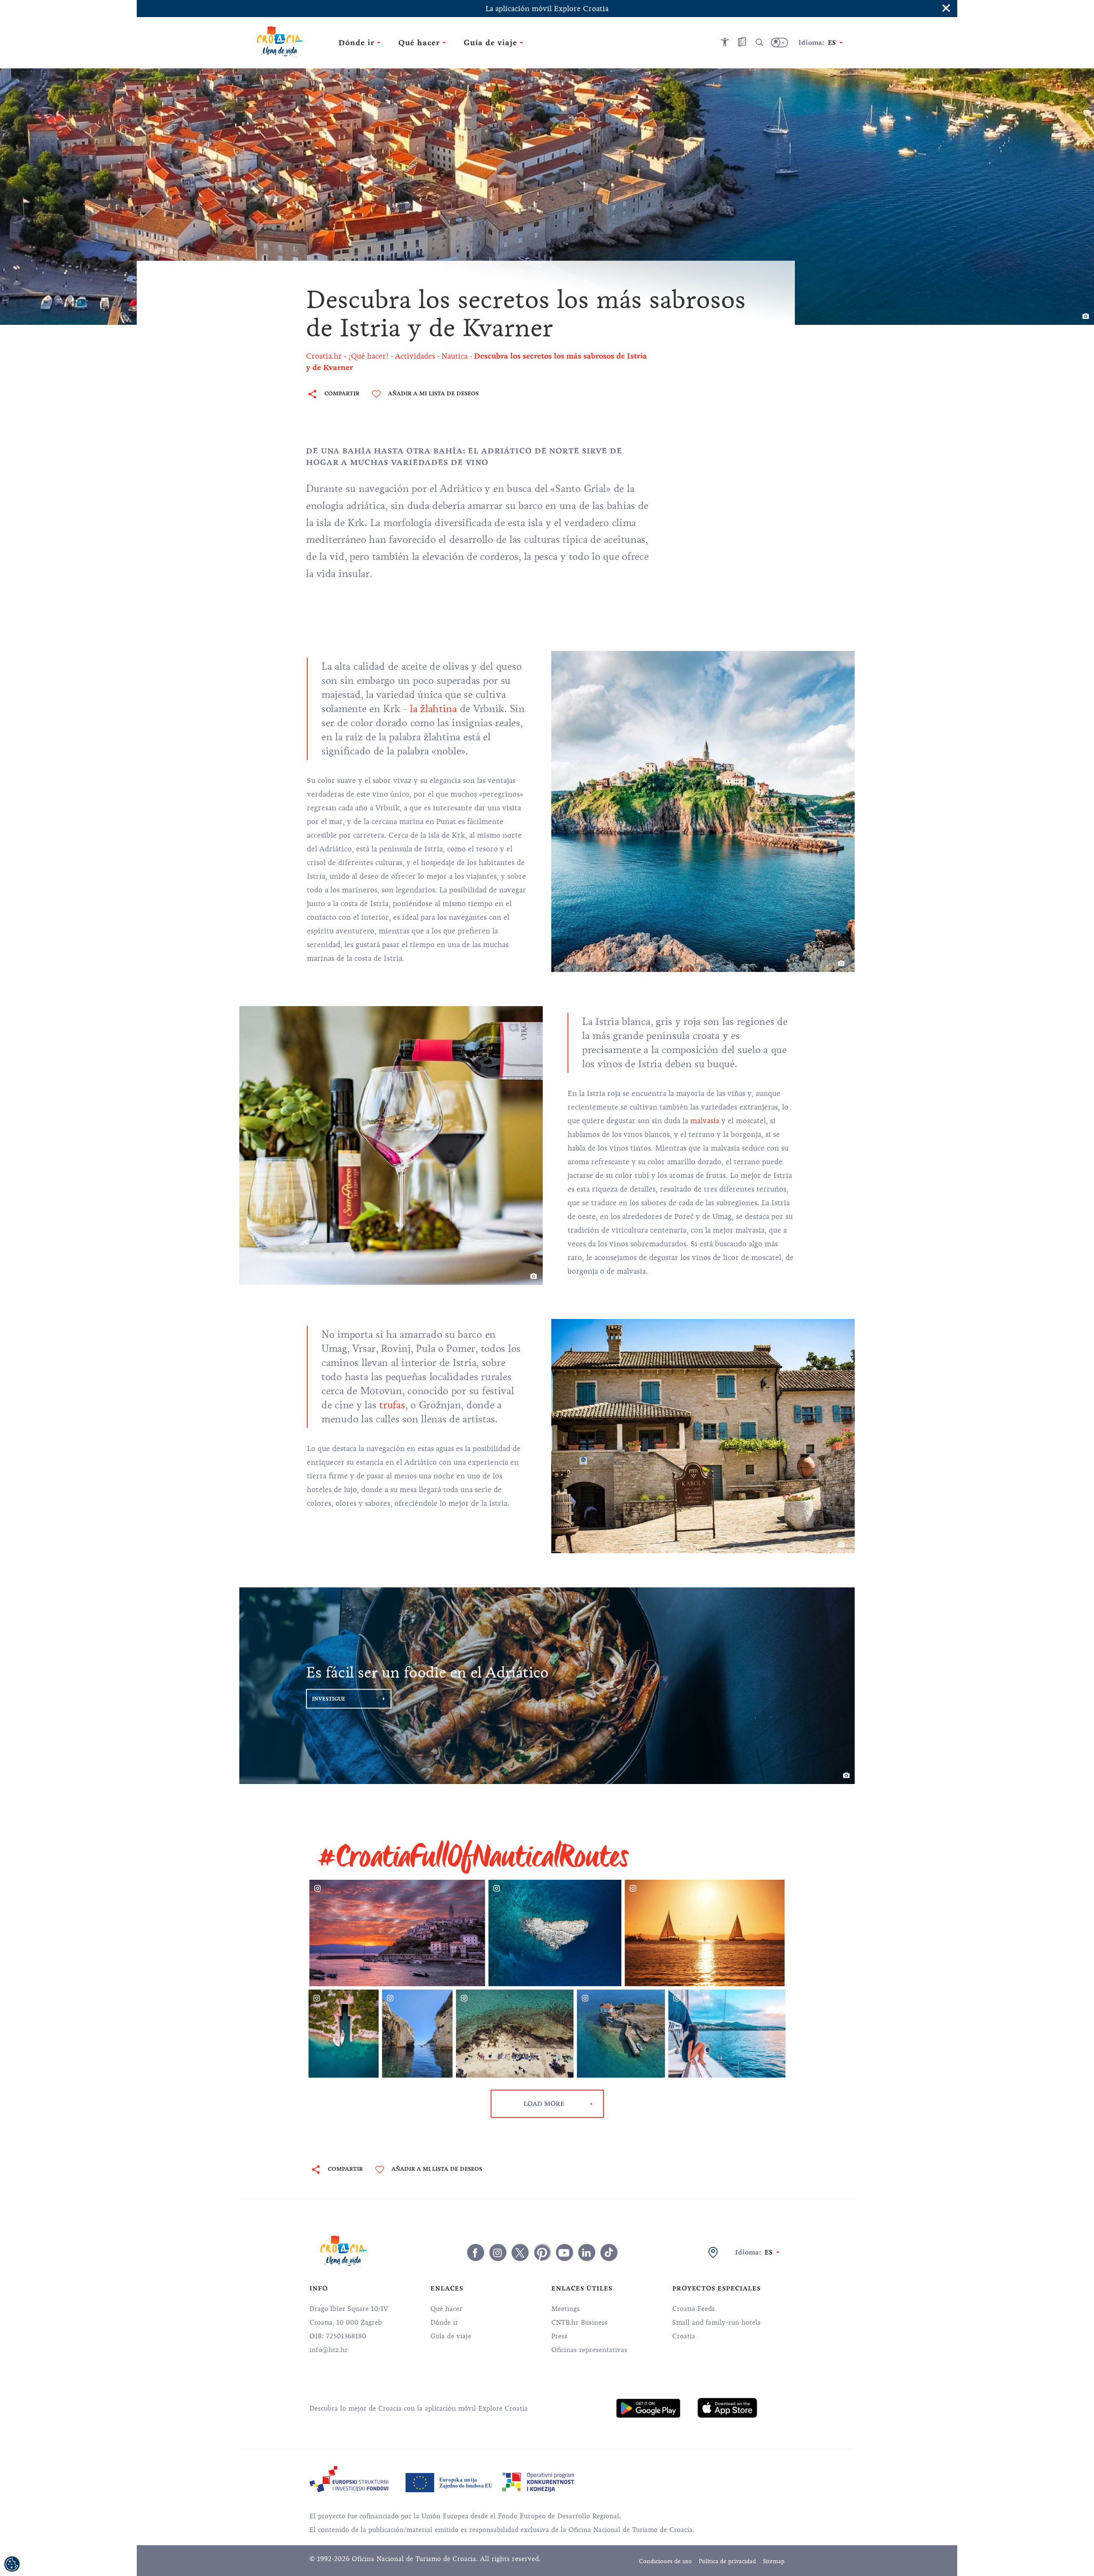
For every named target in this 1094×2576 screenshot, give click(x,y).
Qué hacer (446, 2309)
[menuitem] (648, 2408)
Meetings (566, 2309)
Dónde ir (444, 2323)
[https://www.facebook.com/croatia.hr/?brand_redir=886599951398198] (476, 2252)
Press (559, 2336)
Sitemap (774, 2561)
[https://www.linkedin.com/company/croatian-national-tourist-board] (587, 2252)
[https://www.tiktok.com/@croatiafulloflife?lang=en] (609, 2252)
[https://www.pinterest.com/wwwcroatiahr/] (542, 2252)
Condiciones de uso (665, 2561)
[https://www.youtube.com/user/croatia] (565, 2252)
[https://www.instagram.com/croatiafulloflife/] (498, 2252)
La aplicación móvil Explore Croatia (547, 9)
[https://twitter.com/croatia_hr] (520, 2252)
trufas (392, 1405)
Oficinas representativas (589, 2350)
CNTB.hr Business (579, 2323)
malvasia (705, 1121)
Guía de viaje (451, 2336)
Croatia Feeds (694, 2309)
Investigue (329, 1699)
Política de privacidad (727, 2561)
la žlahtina (433, 709)
